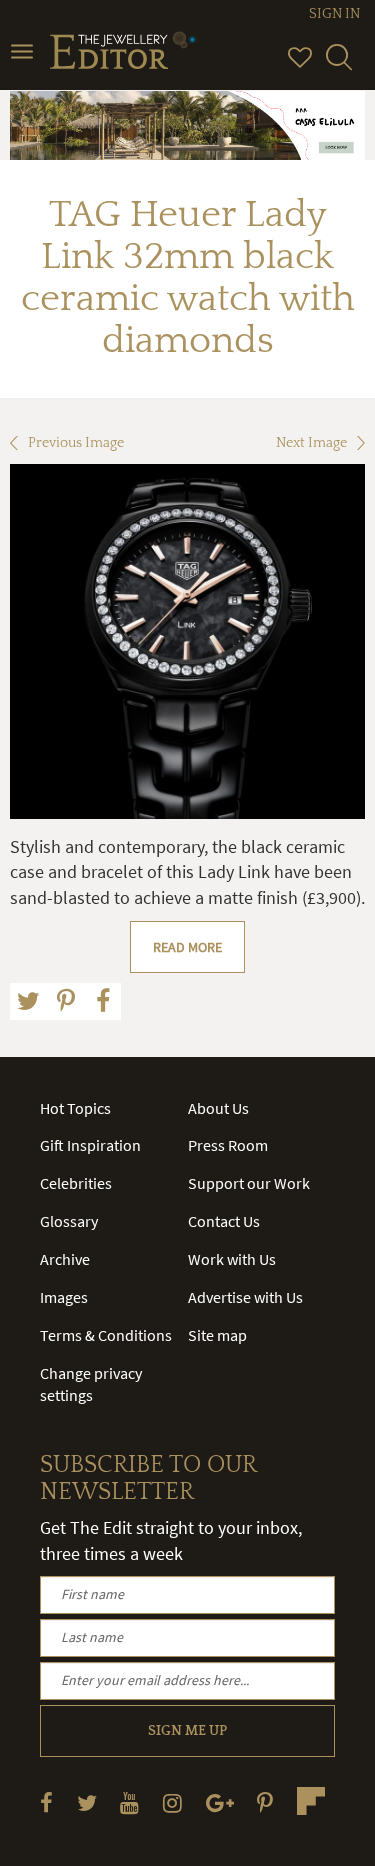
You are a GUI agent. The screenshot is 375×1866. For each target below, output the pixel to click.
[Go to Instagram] (172, 1802)
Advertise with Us (245, 1297)
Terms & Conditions (106, 1335)
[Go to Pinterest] (265, 1802)
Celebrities (76, 1183)
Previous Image (76, 443)
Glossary (69, 1221)
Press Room (228, 1145)
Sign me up (187, 1731)
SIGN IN (334, 14)
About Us (218, 1108)
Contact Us (224, 1221)
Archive (65, 1259)
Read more (187, 947)
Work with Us (232, 1259)
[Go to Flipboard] (311, 1801)
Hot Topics (75, 1108)
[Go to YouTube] (129, 1802)
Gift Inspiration (90, 1145)
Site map (217, 1335)
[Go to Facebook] (46, 1802)
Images (64, 1297)
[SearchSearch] (339, 66)
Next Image (311, 443)
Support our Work (249, 1183)
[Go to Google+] (220, 1802)
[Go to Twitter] (87, 1802)
